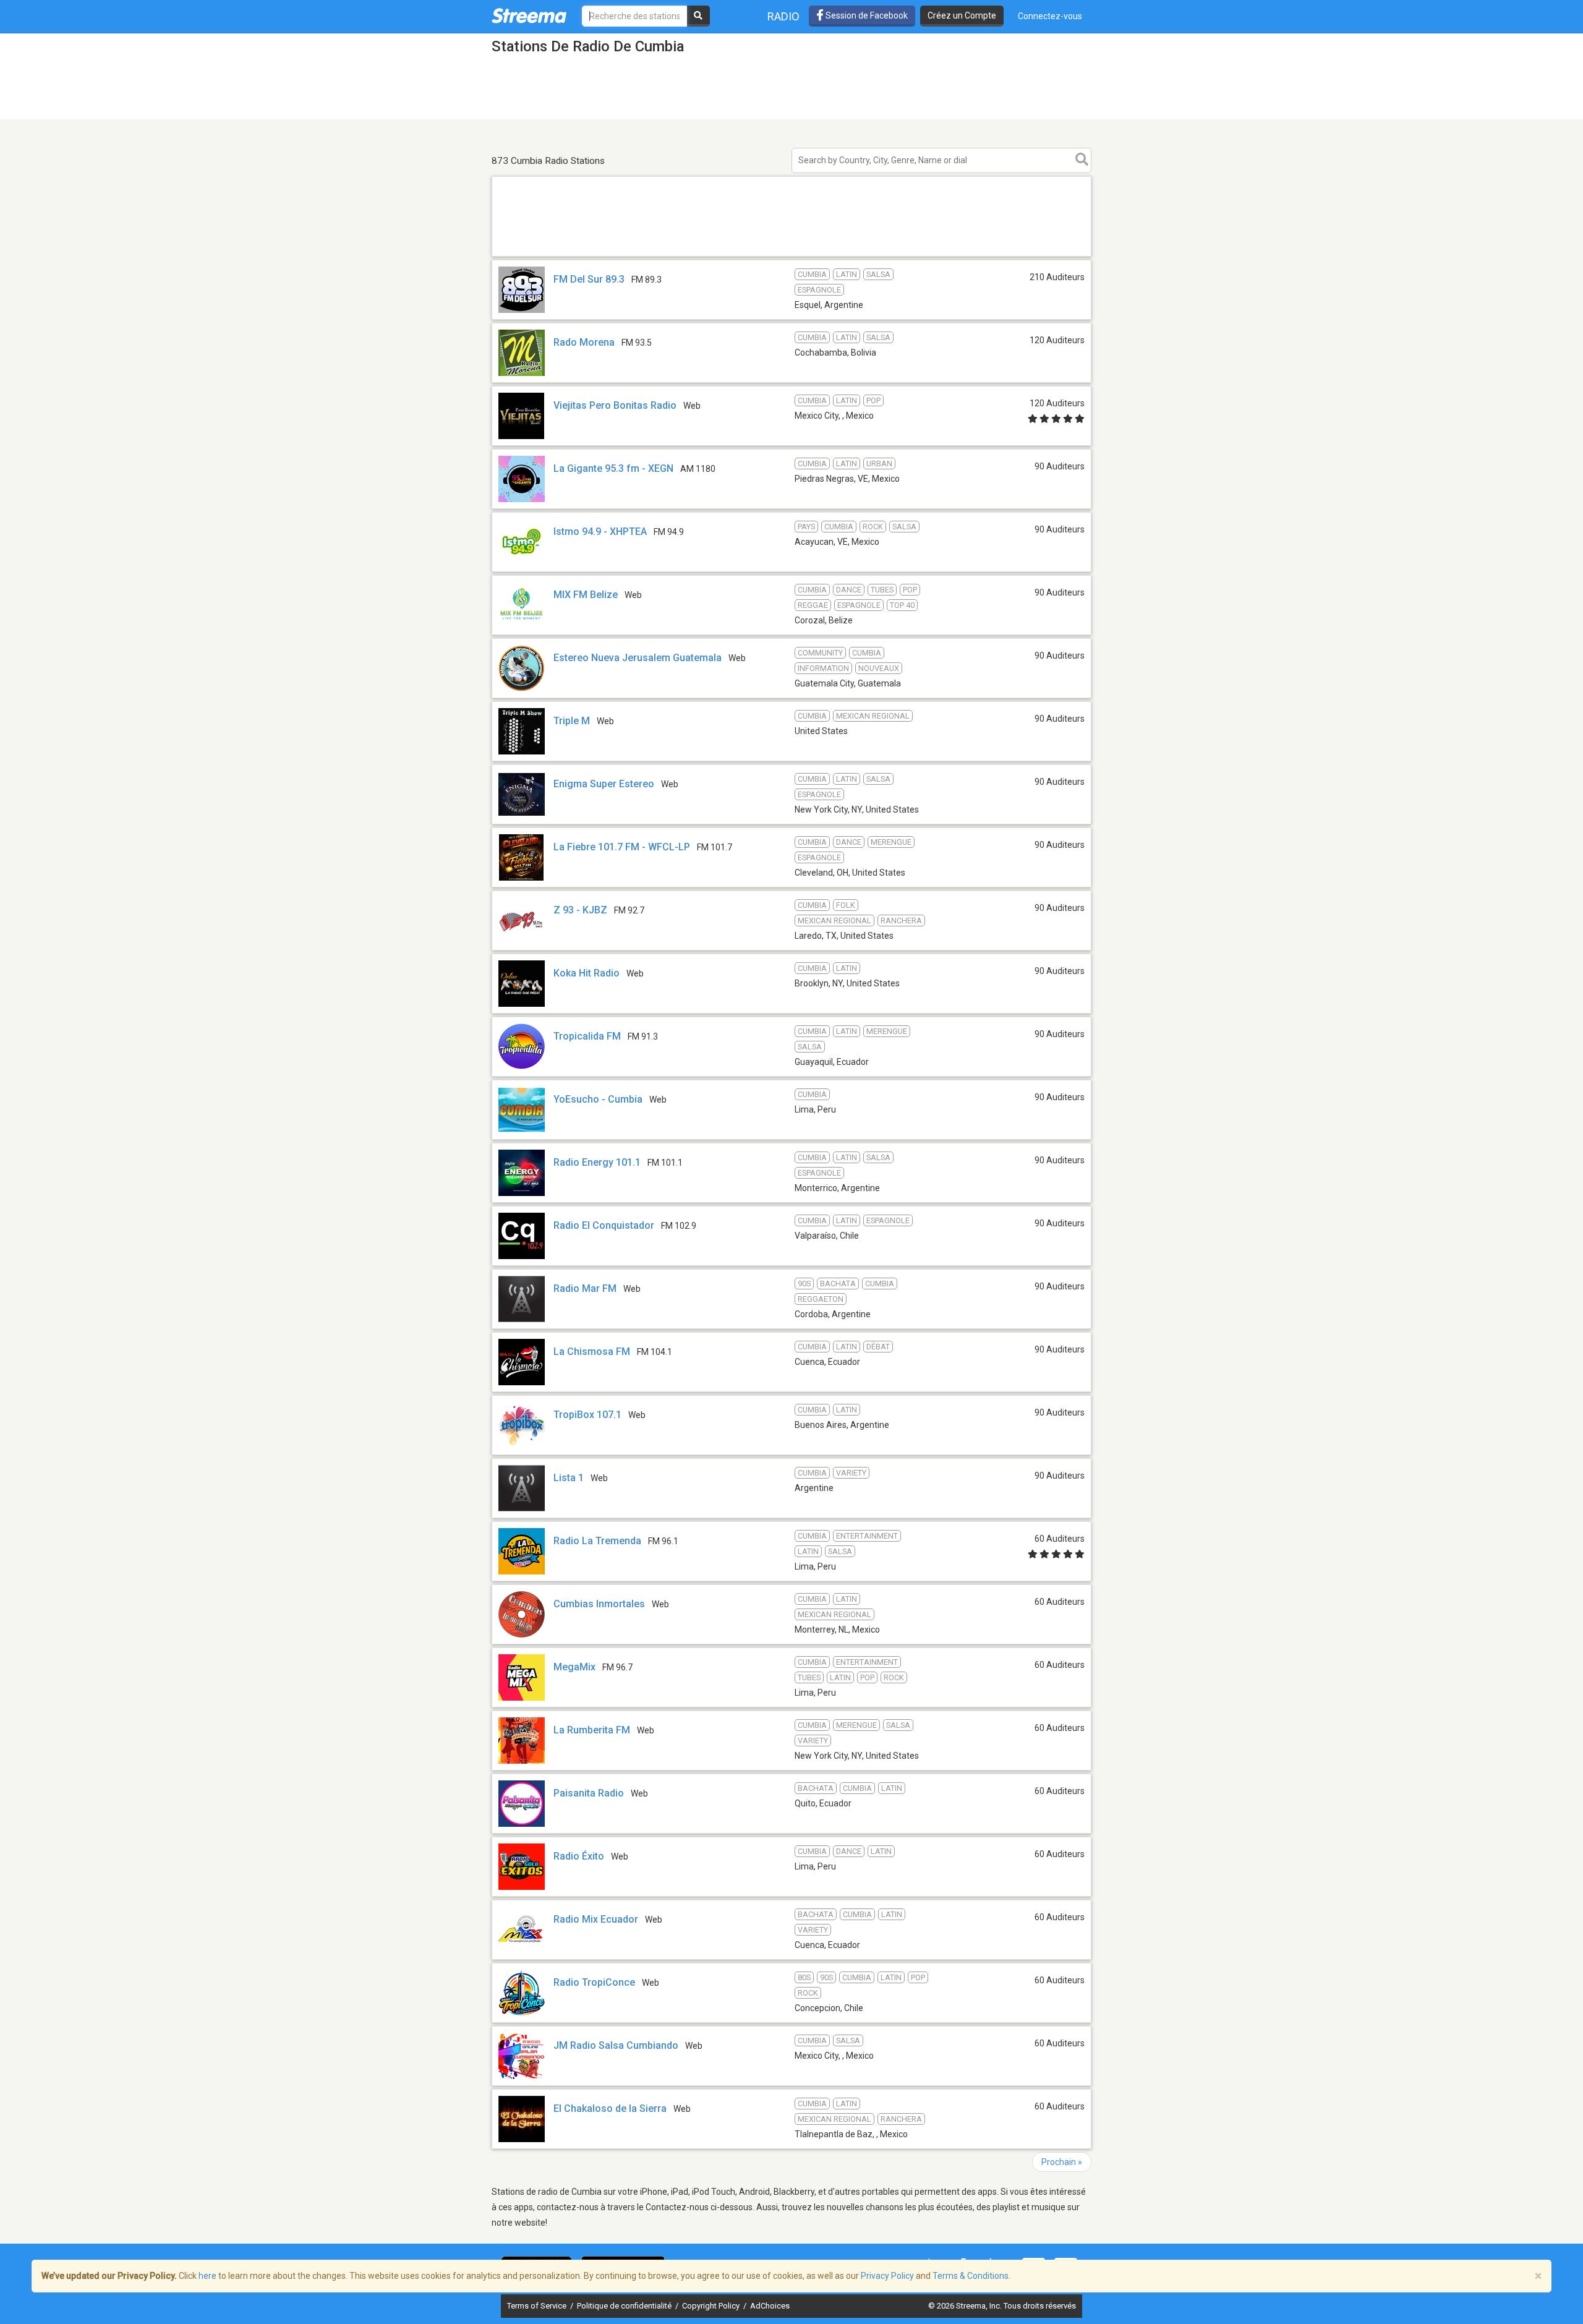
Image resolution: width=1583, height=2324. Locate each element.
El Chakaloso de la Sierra (610, 2108)
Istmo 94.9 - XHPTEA (600, 532)
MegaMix (574, 1667)
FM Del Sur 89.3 (589, 279)
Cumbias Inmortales (599, 1604)
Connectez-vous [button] (1050, 16)
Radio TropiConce (594, 1982)
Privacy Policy (887, 2276)
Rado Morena (584, 342)
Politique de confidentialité (625, 2306)
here (207, 2276)
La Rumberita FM (592, 1730)
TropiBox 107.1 (587, 1415)
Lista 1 (569, 1478)
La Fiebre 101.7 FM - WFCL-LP (622, 847)
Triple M (572, 721)
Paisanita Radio (589, 1793)
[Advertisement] (791, 256)
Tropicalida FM (587, 1036)
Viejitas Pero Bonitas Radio (615, 405)
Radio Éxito (579, 1856)
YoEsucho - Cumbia (598, 1099)
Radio (783, 16)
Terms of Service (538, 2306)
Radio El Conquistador (604, 1225)
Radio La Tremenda (597, 1541)
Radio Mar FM (585, 1288)
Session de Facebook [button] (866, 15)
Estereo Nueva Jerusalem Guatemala (639, 658)
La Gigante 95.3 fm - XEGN (613, 468)
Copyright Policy (712, 2306)
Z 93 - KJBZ (580, 910)
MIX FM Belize (586, 595)
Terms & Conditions (971, 2276)
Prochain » (1062, 2162)
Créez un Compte (962, 15)
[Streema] (529, 15)
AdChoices (770, 2306)
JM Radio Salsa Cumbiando (616, 2045)
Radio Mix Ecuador (596, 1919)
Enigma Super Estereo (604, 784)
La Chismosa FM (592, 1352)
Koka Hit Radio (587, 973)
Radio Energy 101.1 (597, 1162)
